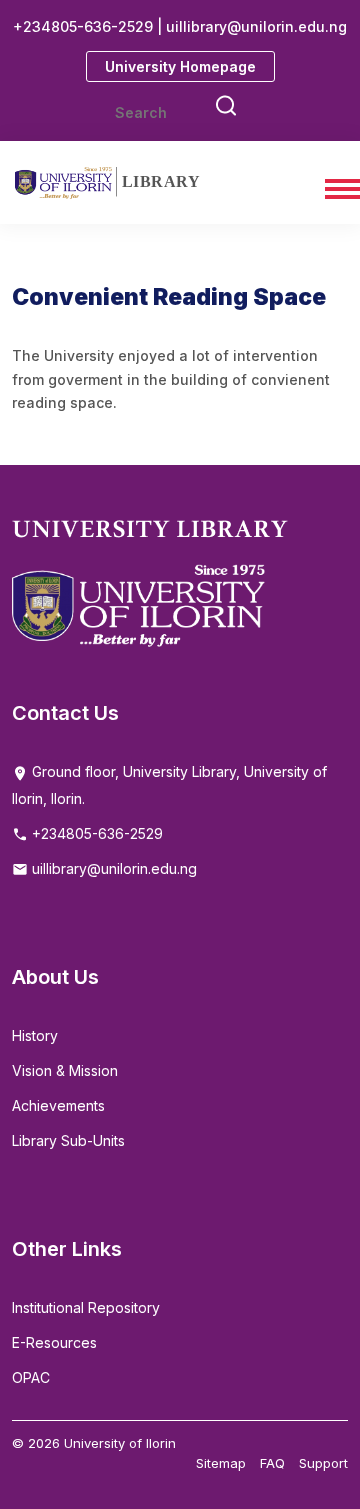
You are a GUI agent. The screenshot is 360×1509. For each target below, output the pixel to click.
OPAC (31, 1377)
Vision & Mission (65, 1070)
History (35, 1035)
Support (323, 1463)
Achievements (58, 1105)
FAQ (272, 1463)
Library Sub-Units (68, 1140)
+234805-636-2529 (95, 833)
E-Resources (54, 1342)
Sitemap (221, 1463)
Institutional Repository (86, 1307)
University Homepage (180, 66)
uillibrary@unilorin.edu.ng (112, 868)
